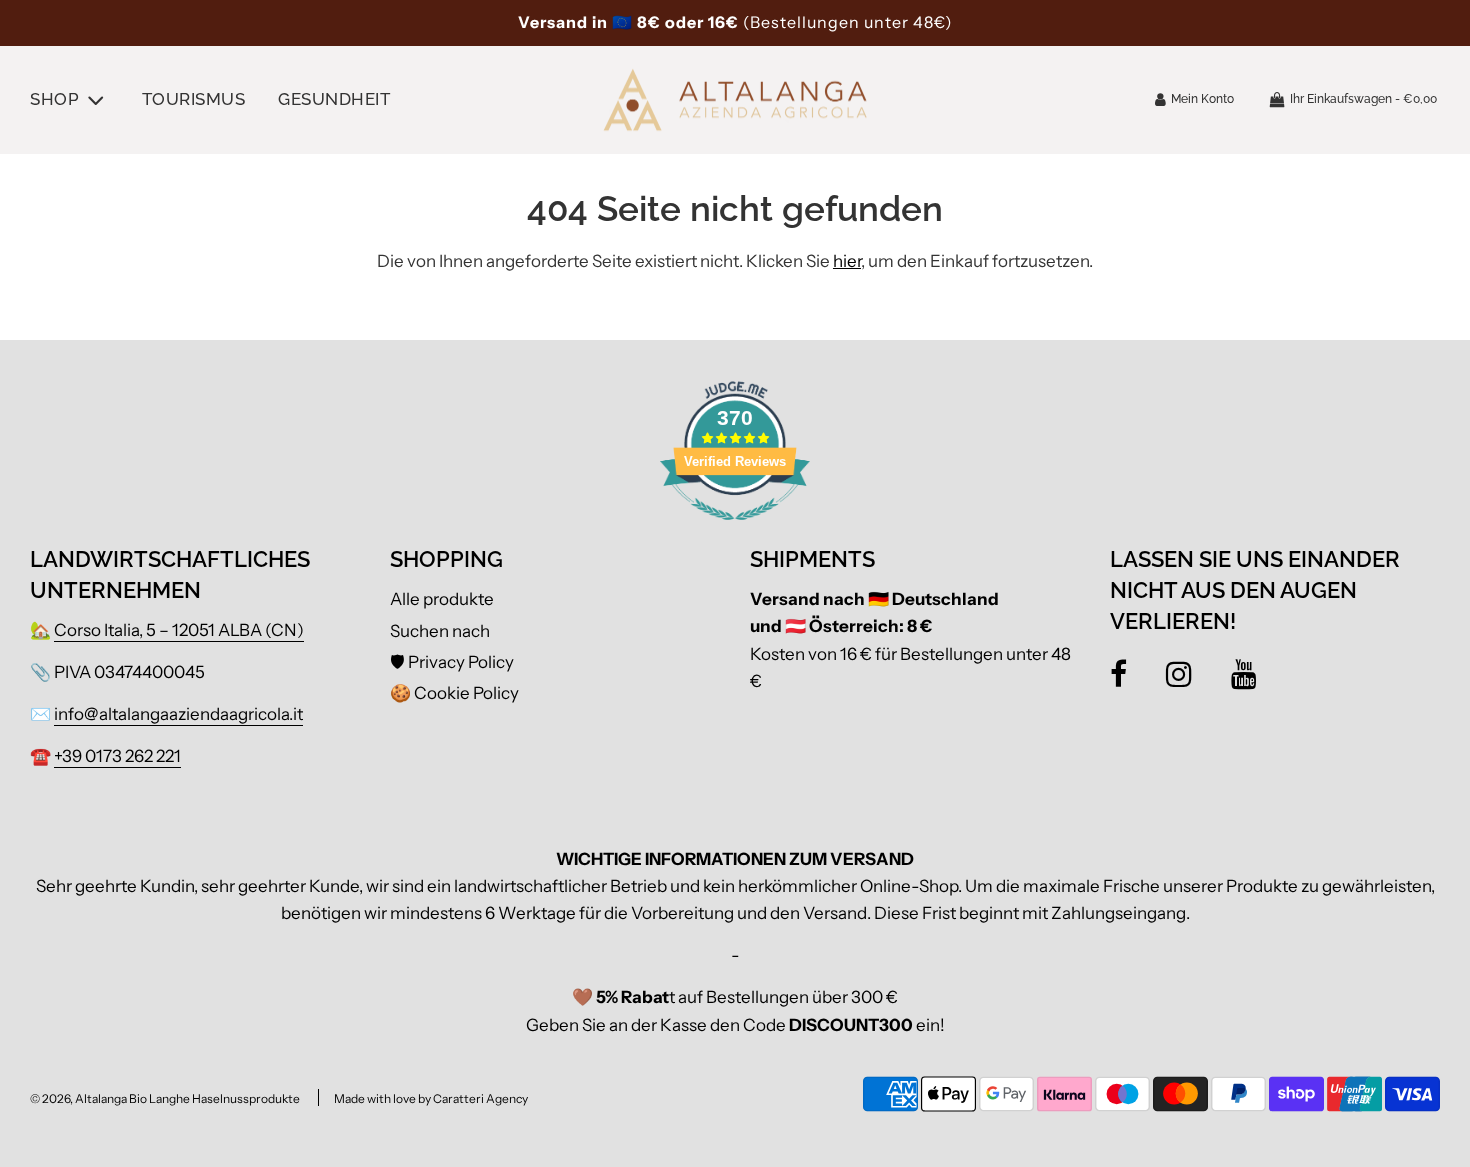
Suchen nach (440, 631)
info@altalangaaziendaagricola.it (178, 714)
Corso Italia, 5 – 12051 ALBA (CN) (179, 630)
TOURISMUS (194, 99)
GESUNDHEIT (334, 99)
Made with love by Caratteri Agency (431, 1098)
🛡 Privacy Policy (452, 662)
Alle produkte (442, 599)
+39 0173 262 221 (117, 756)
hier (847, 261)
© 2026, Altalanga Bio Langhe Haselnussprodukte (165, 1098)
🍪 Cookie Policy (454, 693)
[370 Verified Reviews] (735, 530)
